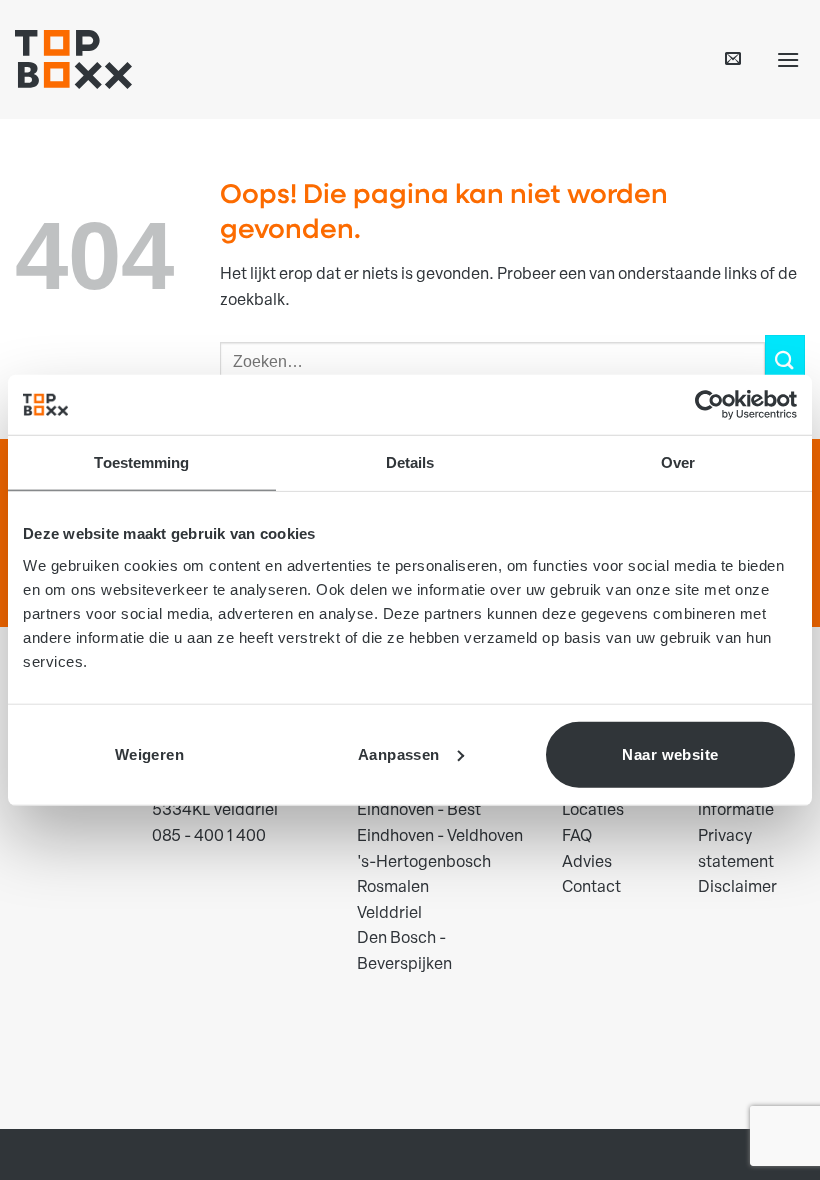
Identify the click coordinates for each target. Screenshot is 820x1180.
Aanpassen (399, 753)
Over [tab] (678, 462)
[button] (733, 59)
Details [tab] (410, 462)
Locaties (593, 811)
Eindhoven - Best (419, 811)
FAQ (577, 837)
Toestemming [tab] (141, 462)
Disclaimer (737, 888)
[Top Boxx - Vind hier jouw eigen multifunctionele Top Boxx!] (73, 59)
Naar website (670, 753)
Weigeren (150, 753)
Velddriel (389, 914)
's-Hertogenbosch (424, 863)
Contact (591, 888)
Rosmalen (393, 888)
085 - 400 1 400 (209, 837)
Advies (587, 863)
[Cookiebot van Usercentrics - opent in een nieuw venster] (709, 405)
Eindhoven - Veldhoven (440, 837)
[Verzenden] (785, 361)
